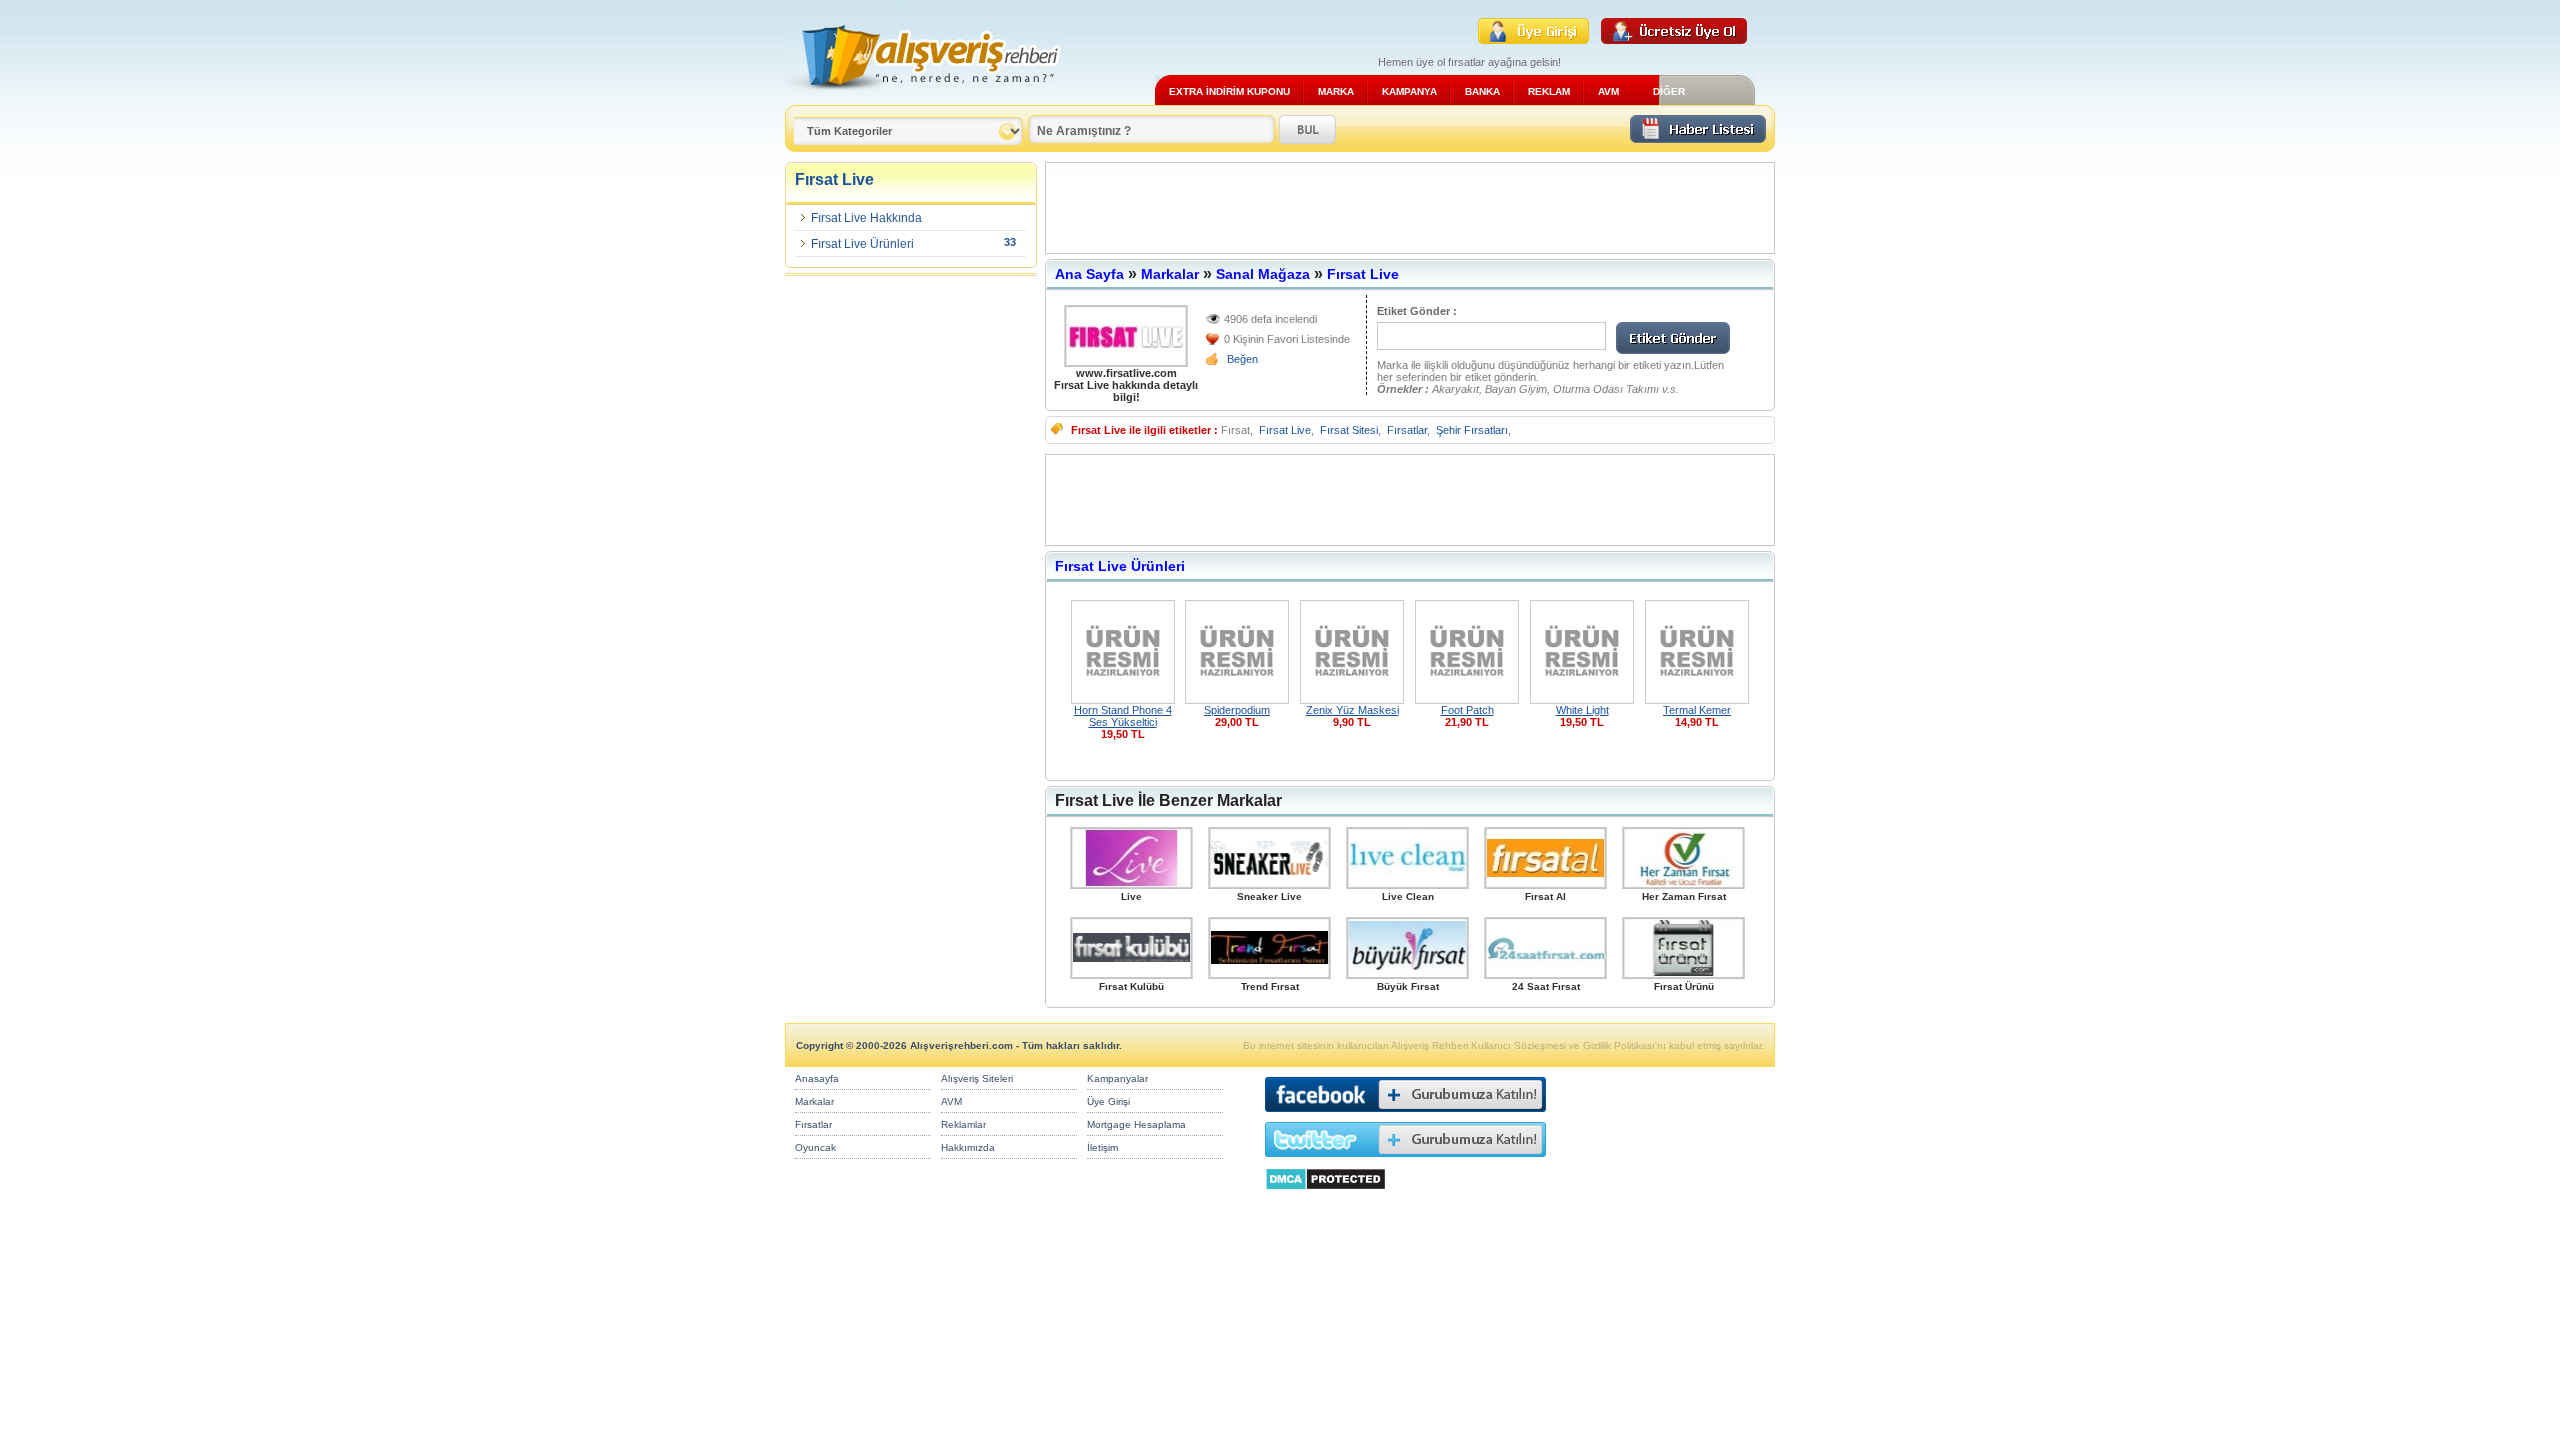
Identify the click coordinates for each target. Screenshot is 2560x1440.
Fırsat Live (1363, 274)
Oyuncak (815, 1147)
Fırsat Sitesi (1349, 430)
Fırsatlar (1407, 430)
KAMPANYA (1409, 91)
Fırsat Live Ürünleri (862, 244)
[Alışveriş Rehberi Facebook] (1405, 1116)
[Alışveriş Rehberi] (923, 97)
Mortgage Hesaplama (1136, 1124)
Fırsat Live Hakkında (866, 218)
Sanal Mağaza (1263, 274)
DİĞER (1669, 91)
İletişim (1102, 1147)
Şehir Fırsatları (1472, 430)
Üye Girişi (1108, 1101)
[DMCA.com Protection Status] (1325, 1195)
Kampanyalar (1117, 1078)
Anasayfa (817, 1078)
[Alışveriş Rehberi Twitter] (1405, 1161)
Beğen (1242, 359)
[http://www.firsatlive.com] (1126, 336)
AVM (1608, 91)
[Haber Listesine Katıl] (1698, 137)
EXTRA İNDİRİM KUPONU (1229, 91)
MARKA (1336, 91)
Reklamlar (963, 1124)
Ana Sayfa (1089, 274)
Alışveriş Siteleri (977, 1078)
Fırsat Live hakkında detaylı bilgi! (1126, 391)
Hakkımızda (968, 1147)
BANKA (1482, 91)
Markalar (1170, 274)
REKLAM (1549, 91)
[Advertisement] (1410, 208)
